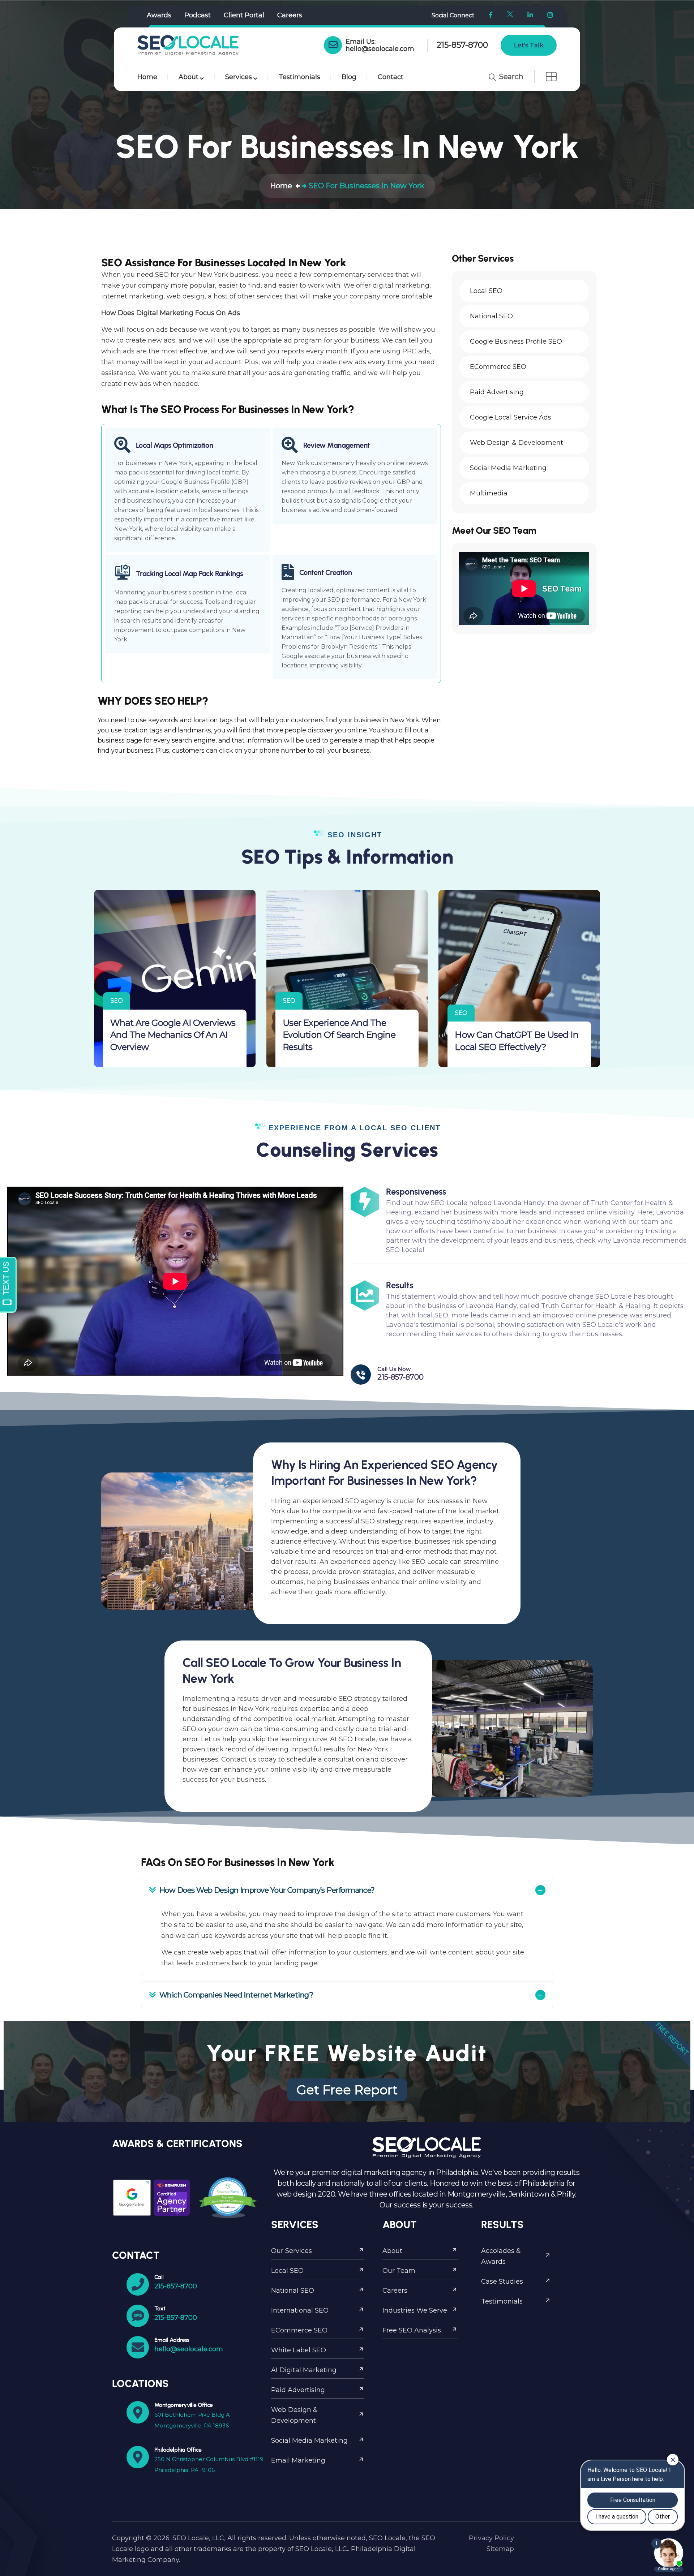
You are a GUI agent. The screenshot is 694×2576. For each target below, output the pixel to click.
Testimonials (299, 77)
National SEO (293, 2291)
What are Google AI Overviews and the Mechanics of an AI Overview (173, 1035)
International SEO (300, 2310)
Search (510, 77)
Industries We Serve (415, 2310)
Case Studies (502, 2282)
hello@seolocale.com (380, 49)
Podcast (198, 15)
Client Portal (244, 15)
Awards (159, 15)
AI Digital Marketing (304, 2370)
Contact (391, 77)
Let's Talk (529, 45)
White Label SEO (299, 2350)
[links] (188, 45)
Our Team (399, 2271)
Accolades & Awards (501, 2256)
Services (239, 77)
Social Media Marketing (309, 2440)
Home (147, 77)
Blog (349, 77)
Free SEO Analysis (412, 2330)
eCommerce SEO (299, 2330)
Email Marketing (298, 2460)
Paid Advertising (298, 2390)
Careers (290, 15)
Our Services (292, 2251)
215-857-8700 (462, 45)
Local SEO (287, 2271)
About (189, 77)
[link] (333, 45)
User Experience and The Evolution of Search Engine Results (339, 1035)
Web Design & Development (294, 2415)
